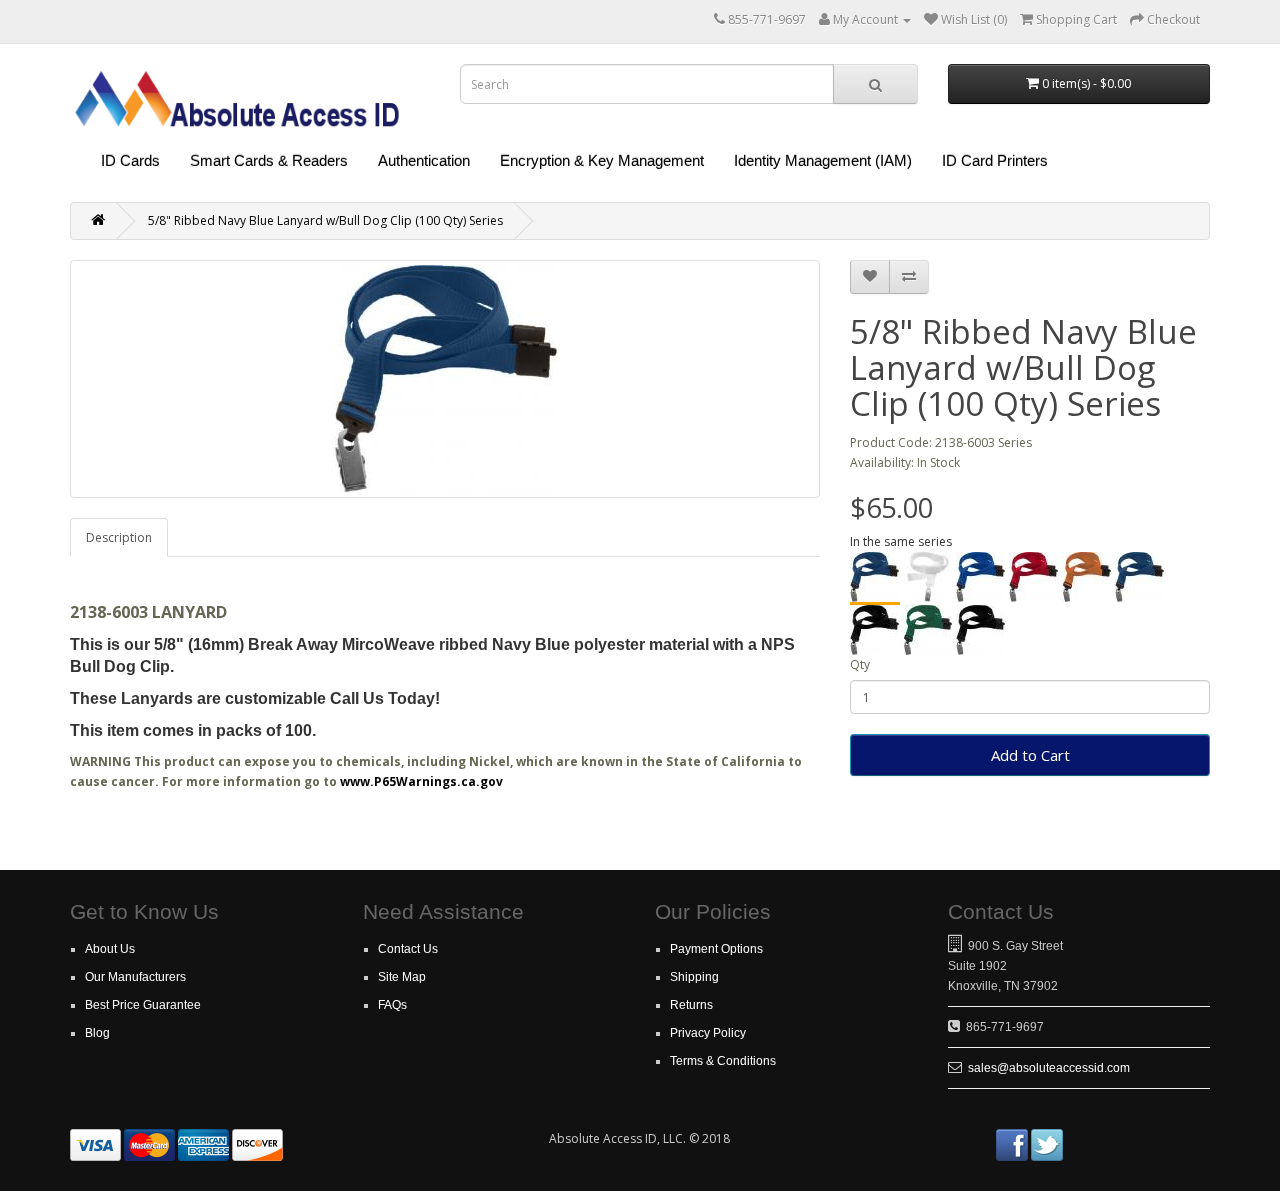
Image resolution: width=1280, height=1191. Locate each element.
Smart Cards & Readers (269, 160)
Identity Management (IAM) (823, 160)
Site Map (402, 977)
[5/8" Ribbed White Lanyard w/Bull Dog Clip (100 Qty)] (928, 577)
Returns (691, 1005)
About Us (110, 949)
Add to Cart (1030, 755)
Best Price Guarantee (143, 1005)
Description (119, 537)
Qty (860, 664)
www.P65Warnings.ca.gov (421, 781)
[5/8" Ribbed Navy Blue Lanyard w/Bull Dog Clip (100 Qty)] (1140, 577)
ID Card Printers (995, 160)
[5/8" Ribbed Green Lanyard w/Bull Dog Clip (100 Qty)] (928, 630)
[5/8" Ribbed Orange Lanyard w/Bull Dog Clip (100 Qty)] (1087, 577)
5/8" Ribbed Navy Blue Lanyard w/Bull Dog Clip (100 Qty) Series (325, 220)
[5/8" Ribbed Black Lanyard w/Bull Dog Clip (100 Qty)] (875, 630)
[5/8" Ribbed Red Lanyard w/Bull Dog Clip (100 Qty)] (1034, 577)
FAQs (392, 1005)
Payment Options (716, 949)
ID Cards (130, 160)
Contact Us (408, 949)
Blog (97, 1033)
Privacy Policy (708, 1033)
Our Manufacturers (135, 977)
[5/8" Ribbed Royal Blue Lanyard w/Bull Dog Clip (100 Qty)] (981, 577)
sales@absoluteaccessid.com (1049, 1068)
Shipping (694, 977)
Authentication (424, 160)
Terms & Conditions (723, 1061)
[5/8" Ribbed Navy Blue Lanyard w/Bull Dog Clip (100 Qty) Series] (875, 578)
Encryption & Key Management (602, 160)
